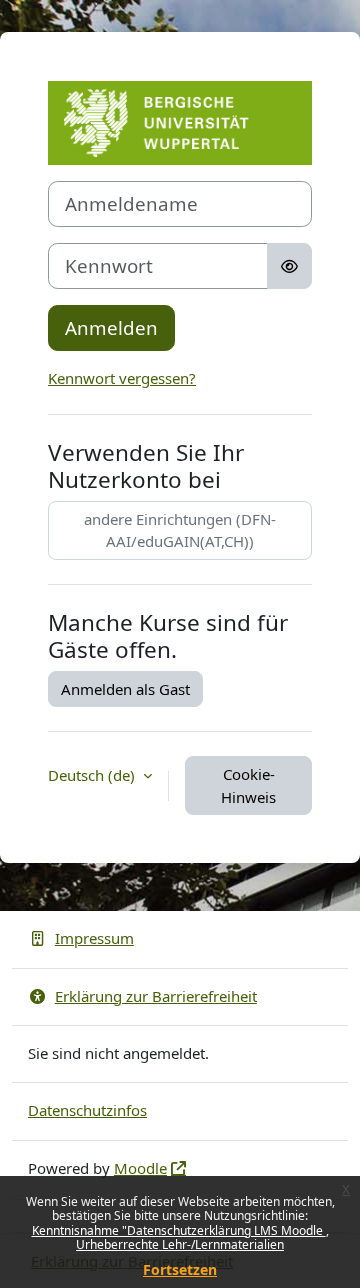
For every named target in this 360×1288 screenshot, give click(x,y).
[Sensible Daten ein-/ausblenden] (289, 266)
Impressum (94, 938)
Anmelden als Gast (125, 689)
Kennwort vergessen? (122, 378)
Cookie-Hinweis (248, 785)
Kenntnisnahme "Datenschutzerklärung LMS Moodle (179, 1230)
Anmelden (111, 327)
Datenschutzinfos (87, 1110)
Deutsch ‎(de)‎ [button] (93, 775)
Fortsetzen (180, 1269)
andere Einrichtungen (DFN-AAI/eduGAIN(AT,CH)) (180, 530)
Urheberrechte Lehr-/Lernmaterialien (180, 1244)
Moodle (140, 1168)
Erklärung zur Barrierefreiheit (156, 996)
